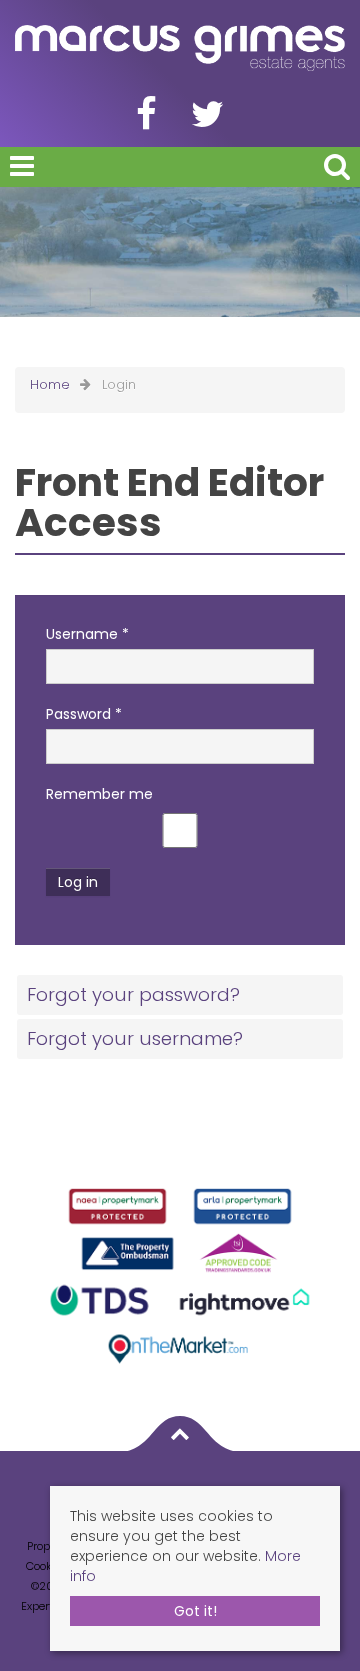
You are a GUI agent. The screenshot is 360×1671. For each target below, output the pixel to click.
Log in (78, 882)
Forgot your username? (135, 1038)
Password (84, 714)
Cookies (47, 1566)
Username (87, 634)
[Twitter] (207, 122)
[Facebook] (146, 122)
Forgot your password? (133, 994)
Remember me (99, 794)
